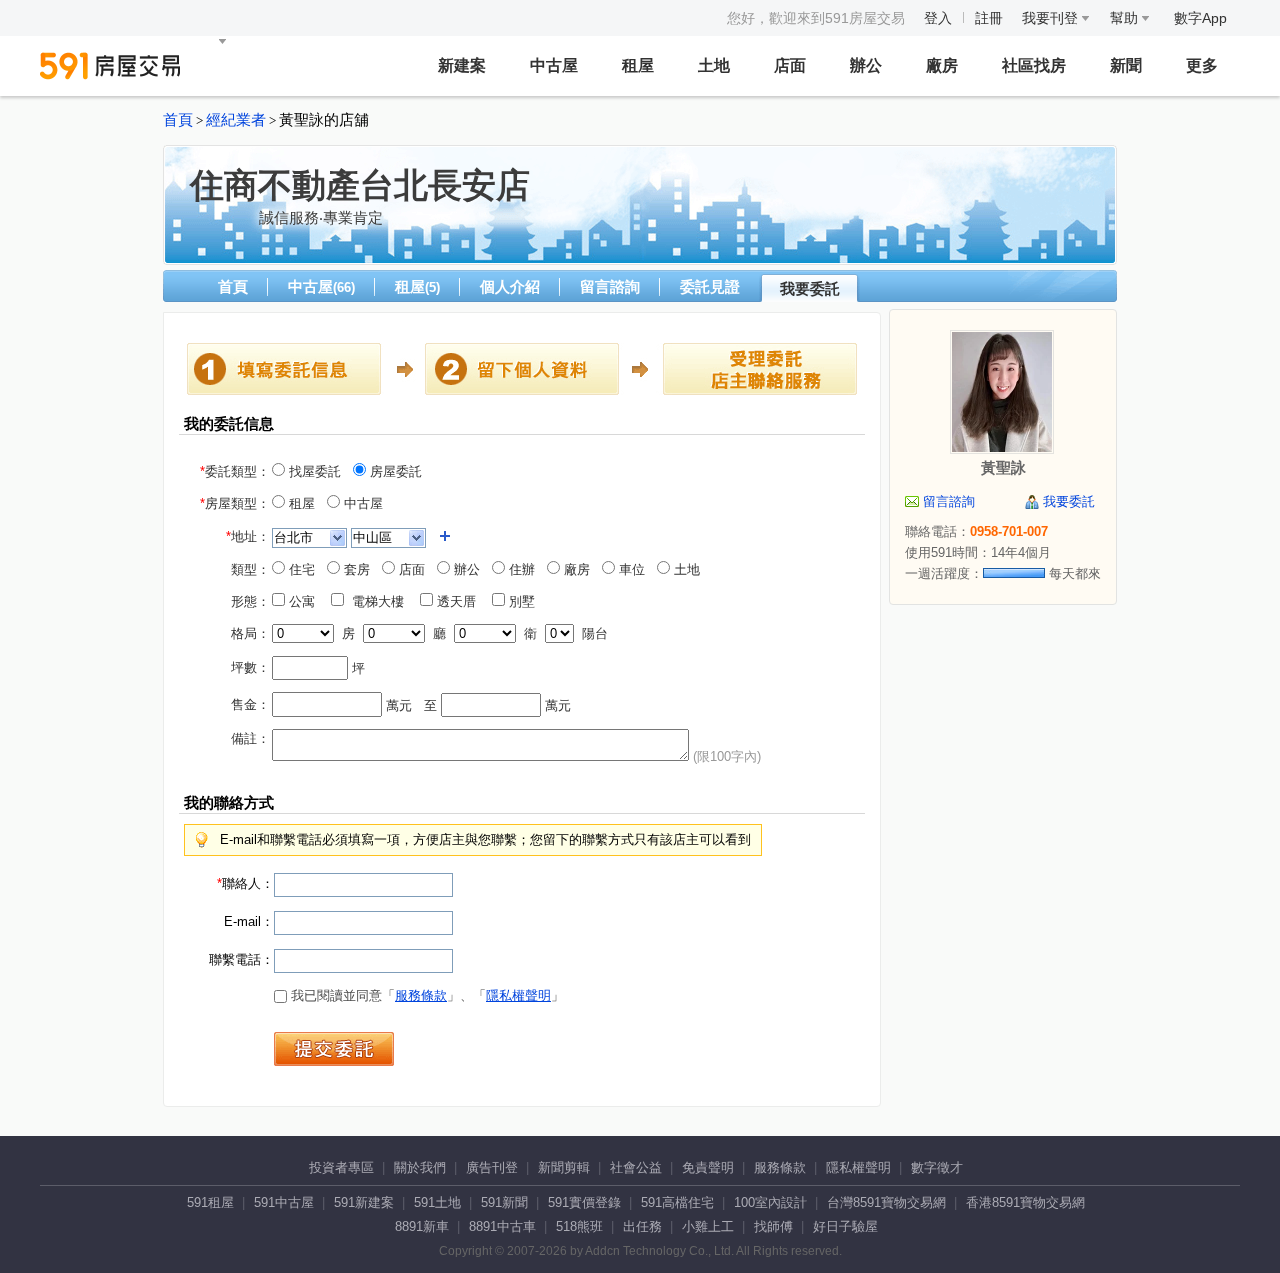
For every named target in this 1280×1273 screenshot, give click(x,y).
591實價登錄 (584, 1202)
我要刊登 (1052, 18)
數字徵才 (937, 1167)
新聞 (1126, 65)
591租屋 (210, 1202)
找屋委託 (313, 471)
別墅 (526, 601)
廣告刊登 (492, 1167)
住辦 (520, 569)
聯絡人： (245, 883)
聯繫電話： (241, 959)
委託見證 (710, 286)
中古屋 (554, 65)
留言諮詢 (610, 286)
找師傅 (773, 1226)
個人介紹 (510, 286)
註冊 (989, 18)
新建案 (462, 65)
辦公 (866, 65)
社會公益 (636, 1167)
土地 (714, 65)
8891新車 (422, 1226)
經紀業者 (236, 120)
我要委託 (810, 288)
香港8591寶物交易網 (1025, 1202)
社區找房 (1034, 65)
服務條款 (421, 995)
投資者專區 (341, 1167)
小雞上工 (708, 1226)
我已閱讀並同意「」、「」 (425, 995)
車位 (630, 569)
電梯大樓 (380, 601)
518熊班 (579, 1226)
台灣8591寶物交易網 (886, 1202)
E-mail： (249, 921)
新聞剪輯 (564, 1167)
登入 (938, 18)
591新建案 (364, 1202)
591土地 (437, 1202)
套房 (355, 569)
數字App (1200, 18)
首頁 (178, 120)
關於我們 (420, 1167)
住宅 (300, 569)
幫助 (1126, 18)
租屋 (638, 65)
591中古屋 (284, 1202)
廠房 (942, 65)
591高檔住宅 (677, 1202)
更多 (1202, 65)
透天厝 (460, 601)
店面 (790, 65)
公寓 (306, 601)
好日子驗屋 (845, 1226)
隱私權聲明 (518, 995)
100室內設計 (770, 1202)
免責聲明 (708, 1167)
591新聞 (504, 1202)
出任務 (642, 1226)
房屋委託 (394, 471)
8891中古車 (502, 1226)
